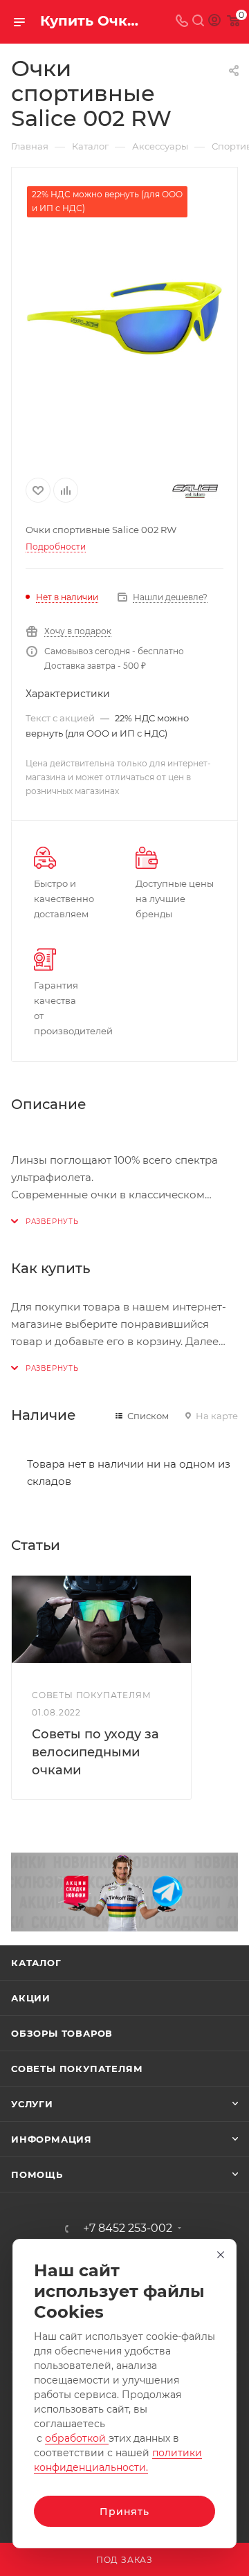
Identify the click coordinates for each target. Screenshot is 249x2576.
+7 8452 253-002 (128, 2228)
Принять (124, 2512)
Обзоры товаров (62, 2033)
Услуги (32, 2104)
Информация (52, 2139)
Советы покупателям (77, 2069)
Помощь (37, 2174)
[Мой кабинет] (214, 22)
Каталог (36, 1963)
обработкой (77, 2438)
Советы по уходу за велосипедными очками (95, 1752)
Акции (31, 1998)
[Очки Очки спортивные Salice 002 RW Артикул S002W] (124, 318)
